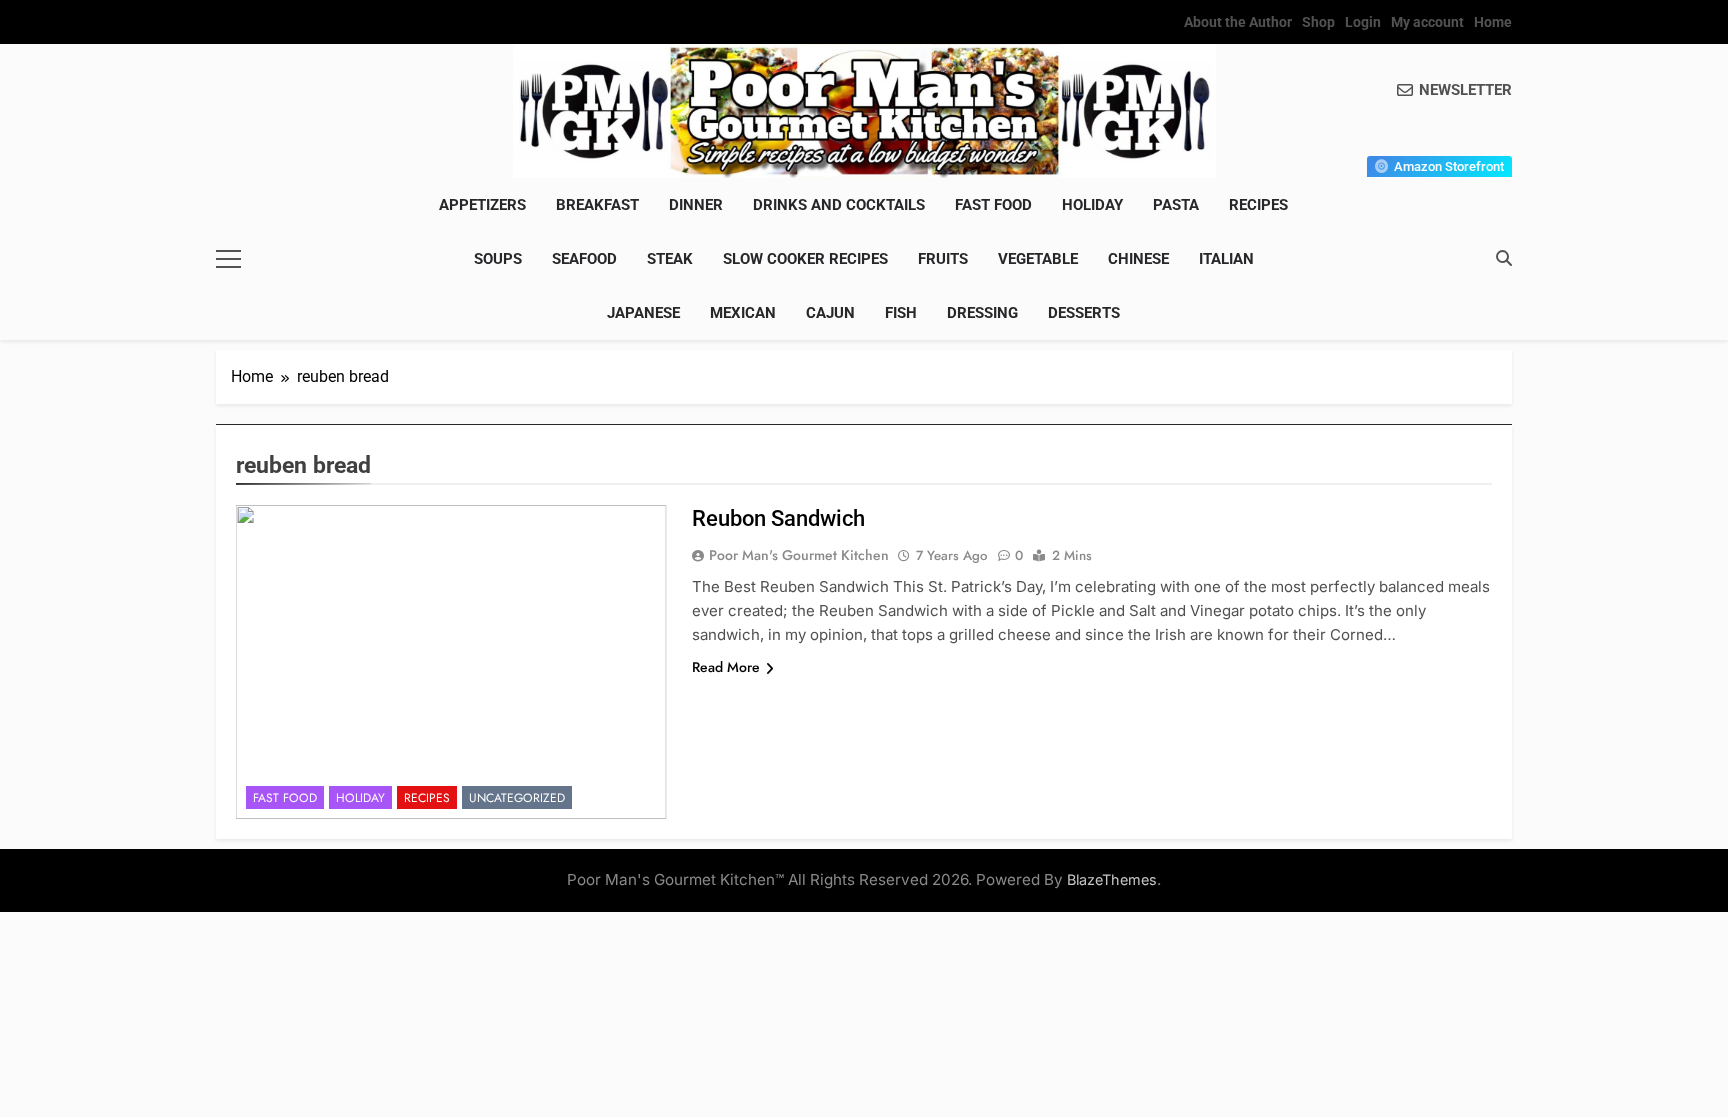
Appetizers (482, 205)
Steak (670, 259)
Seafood (584, 259)
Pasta (1176, 205)
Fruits (943, 259)
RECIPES (1258, 205)
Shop (1318, 22)
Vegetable (1038, 259)
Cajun (830, 313)
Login (1363, 22)
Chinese (1138, 259)
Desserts (1084, 313)
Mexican (743, 313)
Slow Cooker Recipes (805, 259)
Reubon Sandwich (778, 518)
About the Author (1238, 22)
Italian (1226, 259)
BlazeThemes (1112, 879)
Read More (726, 667)
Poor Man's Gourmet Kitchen (799, 555)
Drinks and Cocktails (839, 205)
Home (1493, 22)
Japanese (643, 313)
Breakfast (597, 205)
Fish (901, 313)
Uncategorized (517, 798)
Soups (498, 259)
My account (1427, 22)
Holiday (1092, 205)
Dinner (696, 205)
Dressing (982, 313)
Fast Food (993, 205)
